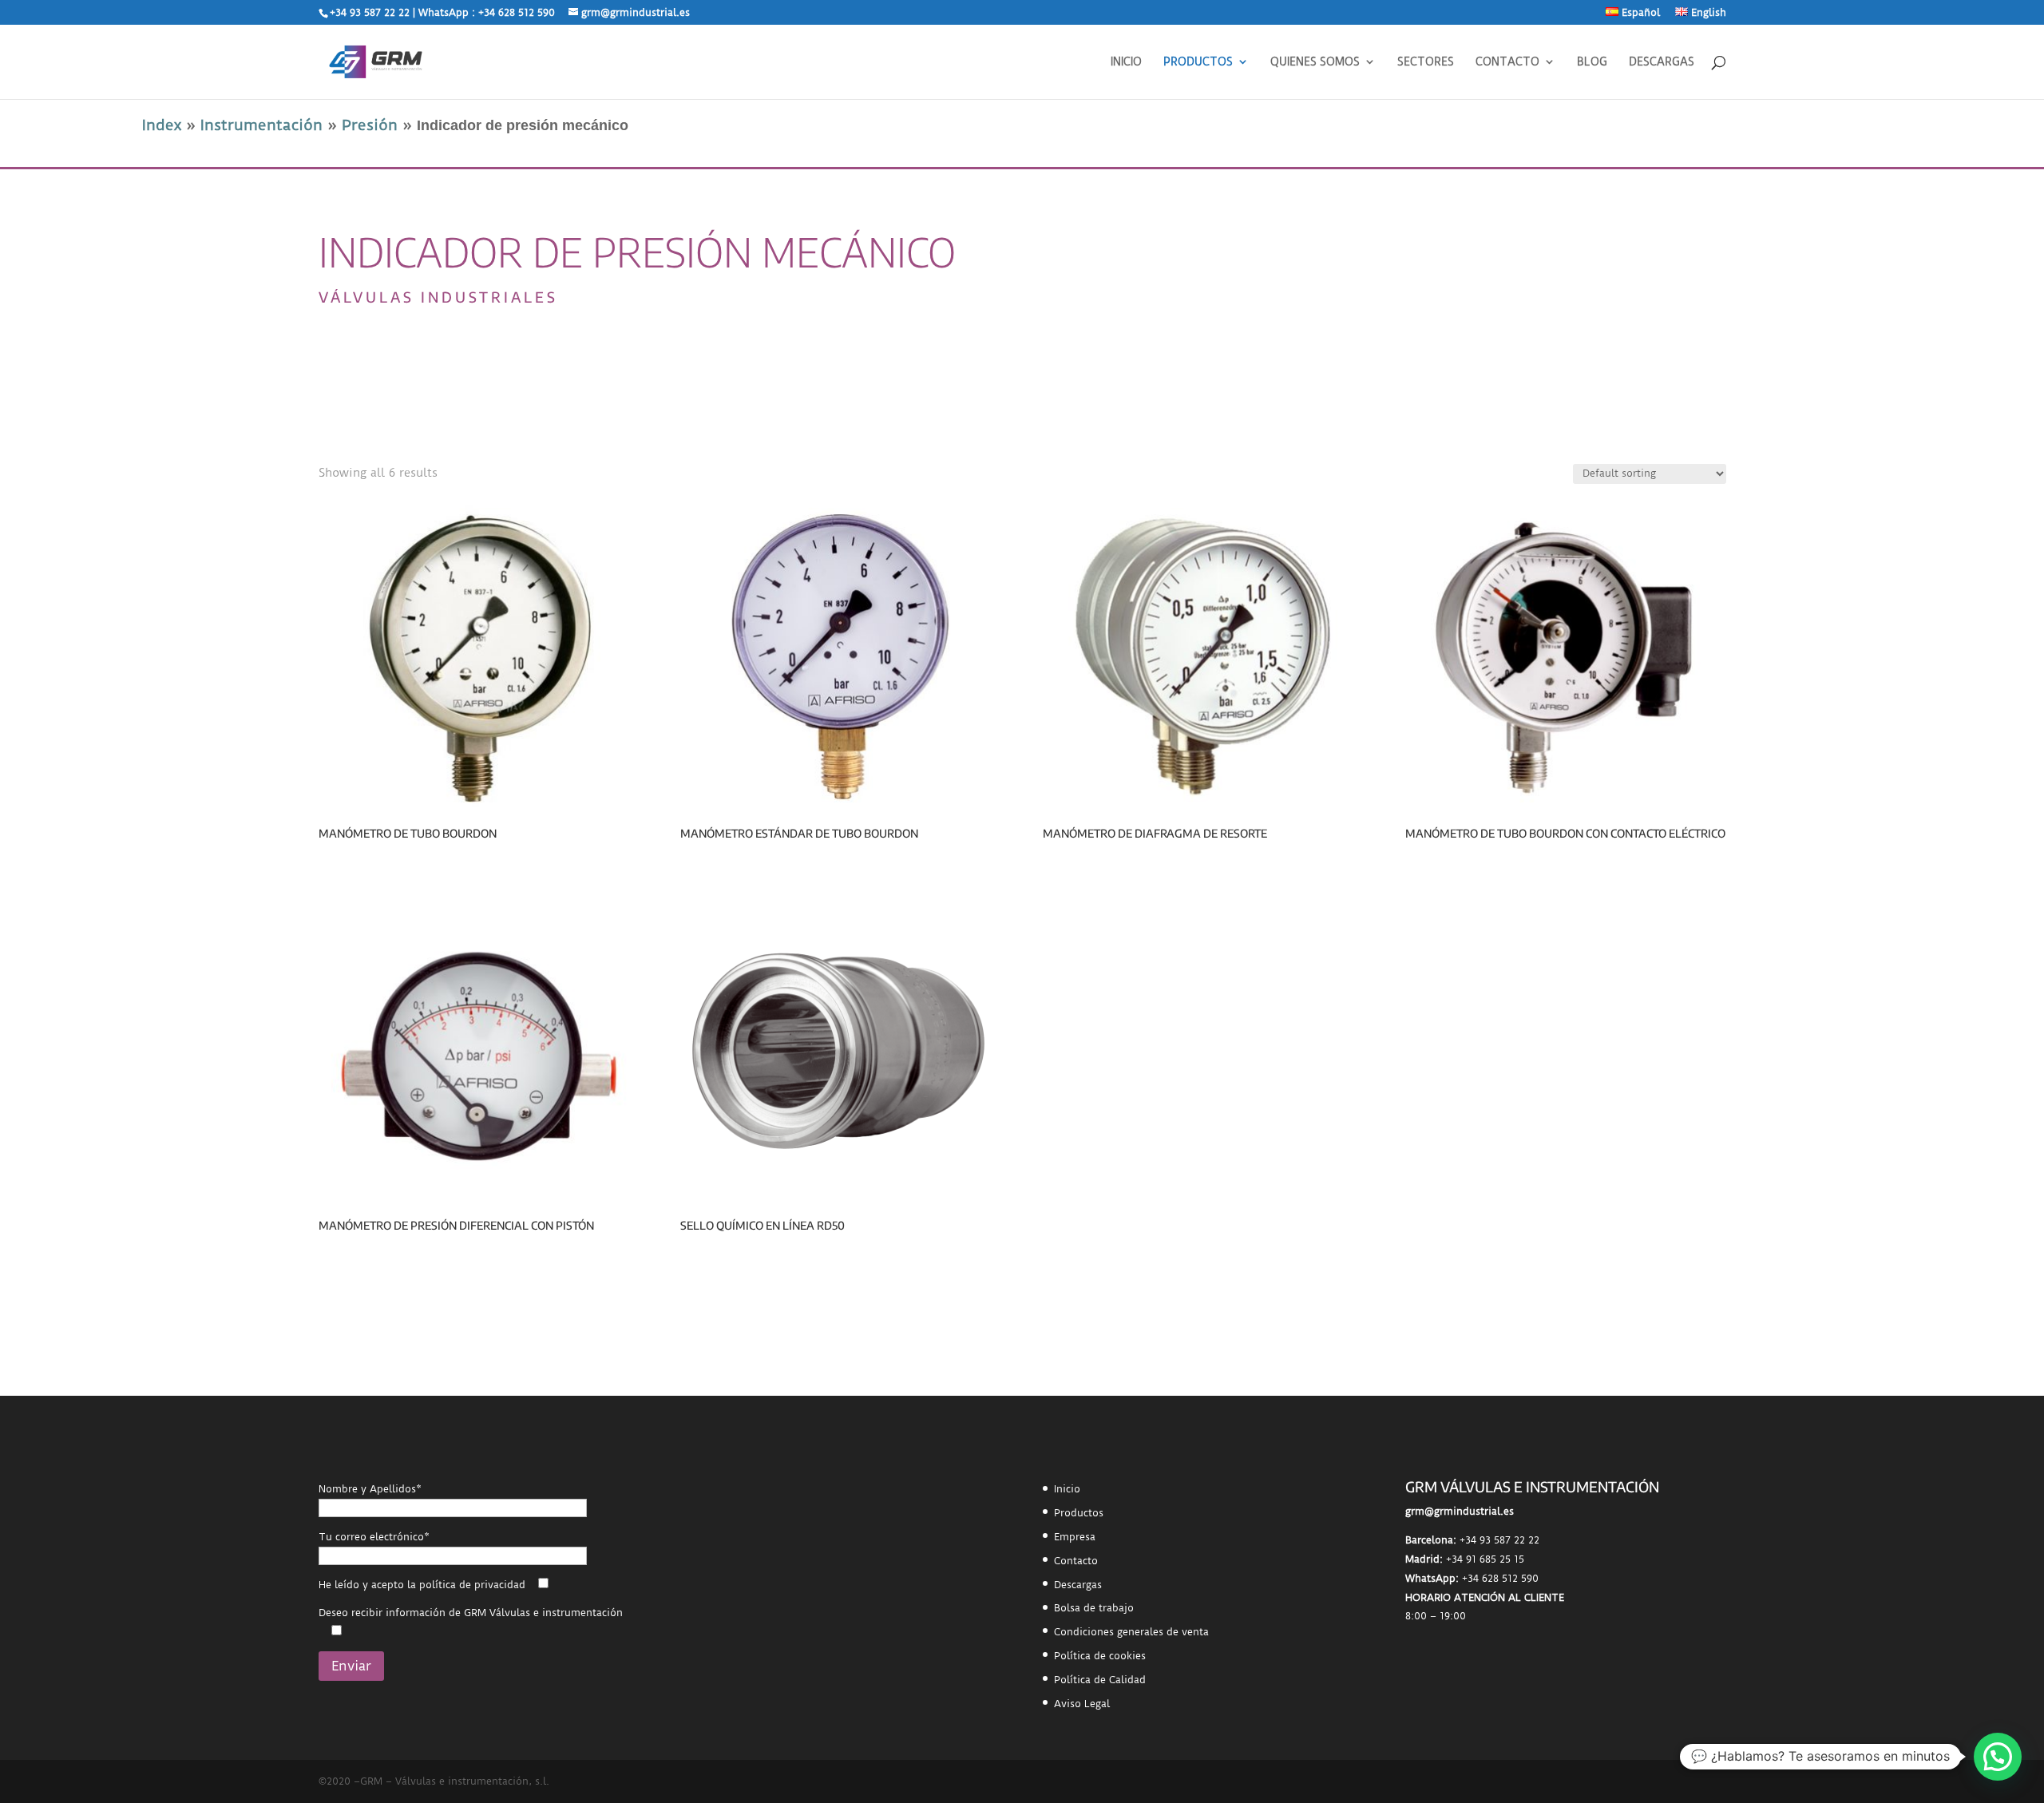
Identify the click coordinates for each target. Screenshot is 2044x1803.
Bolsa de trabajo (1094, 1608)
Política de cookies (1100, 1656)
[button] (1998, 1757)
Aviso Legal (1082, 1704)
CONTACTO (1507, 62)
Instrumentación (261, 125)
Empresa (1075, 1537)
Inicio (1067, 1489)
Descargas (1078, 1585)
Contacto (1076, 1561)
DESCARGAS (1662, 62)
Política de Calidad (1100, 1680)
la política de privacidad (466, 1585)
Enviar (351, 1666)
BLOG (1592, 62)
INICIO (1126, 62)
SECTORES (1426, 62)
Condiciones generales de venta (1131, 1632)
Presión (370, 125)
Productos (1079, 1513)
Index (162, 125)
